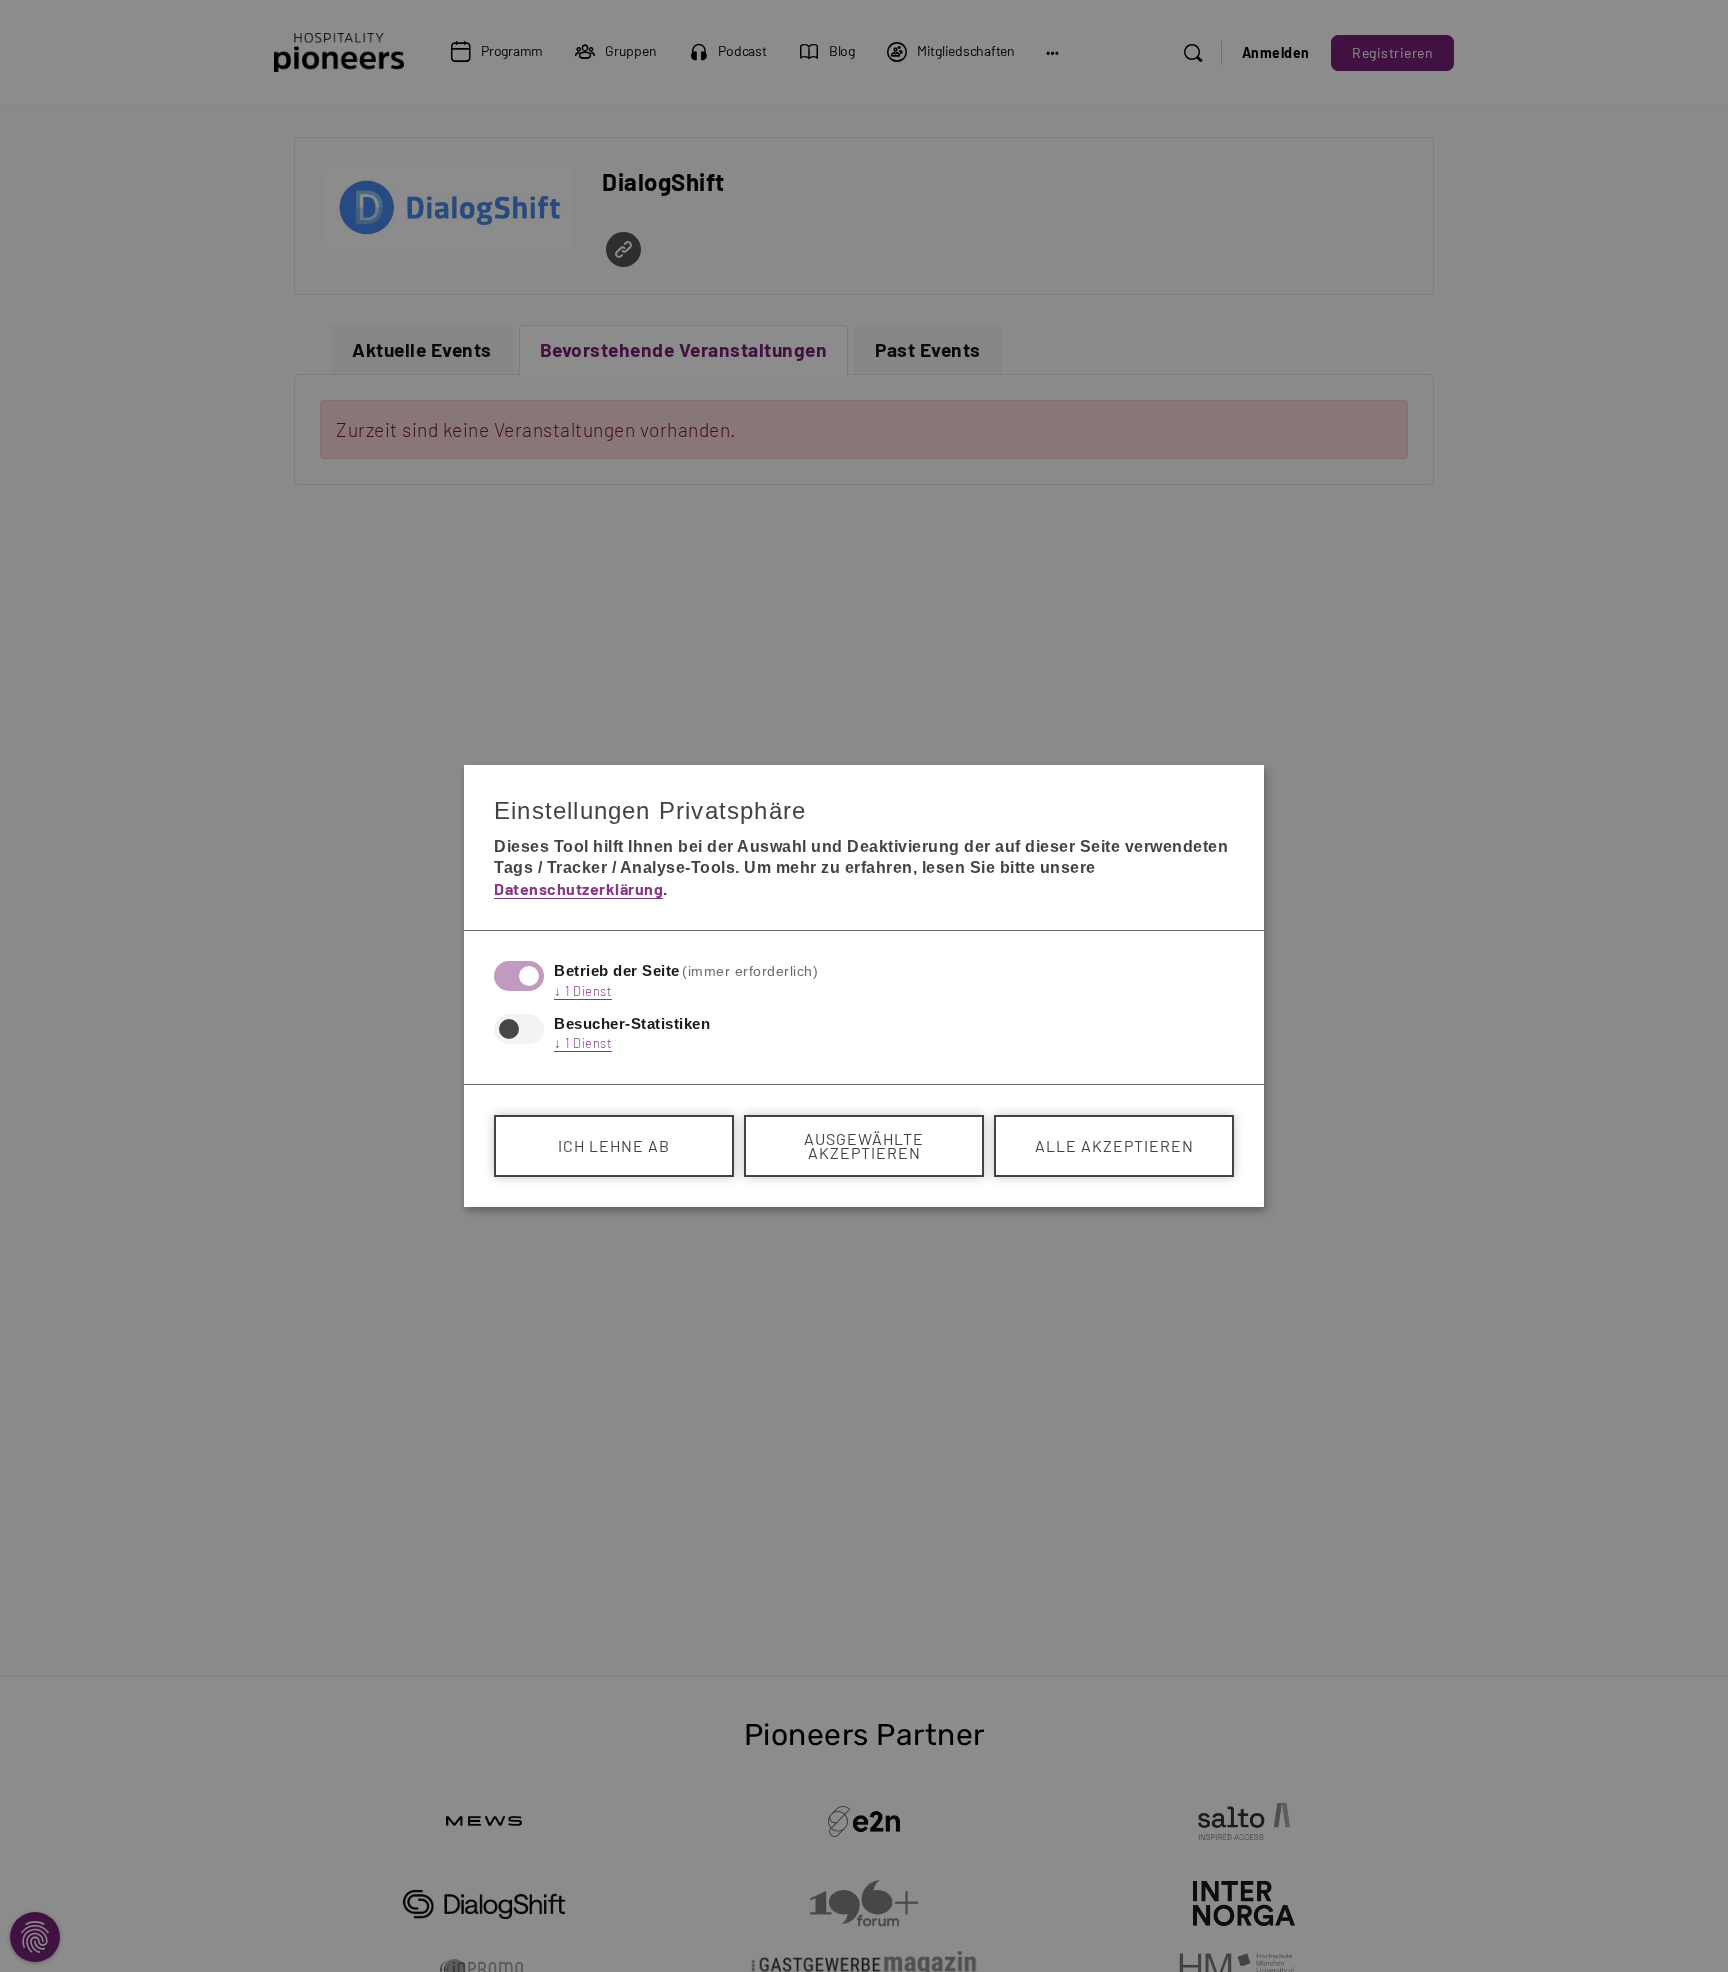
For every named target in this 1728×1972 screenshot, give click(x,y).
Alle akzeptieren (1114, 1145)
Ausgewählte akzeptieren (864, 1145)
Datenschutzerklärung (578, 888)
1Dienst (583, 991)
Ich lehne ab (614, 1145)
